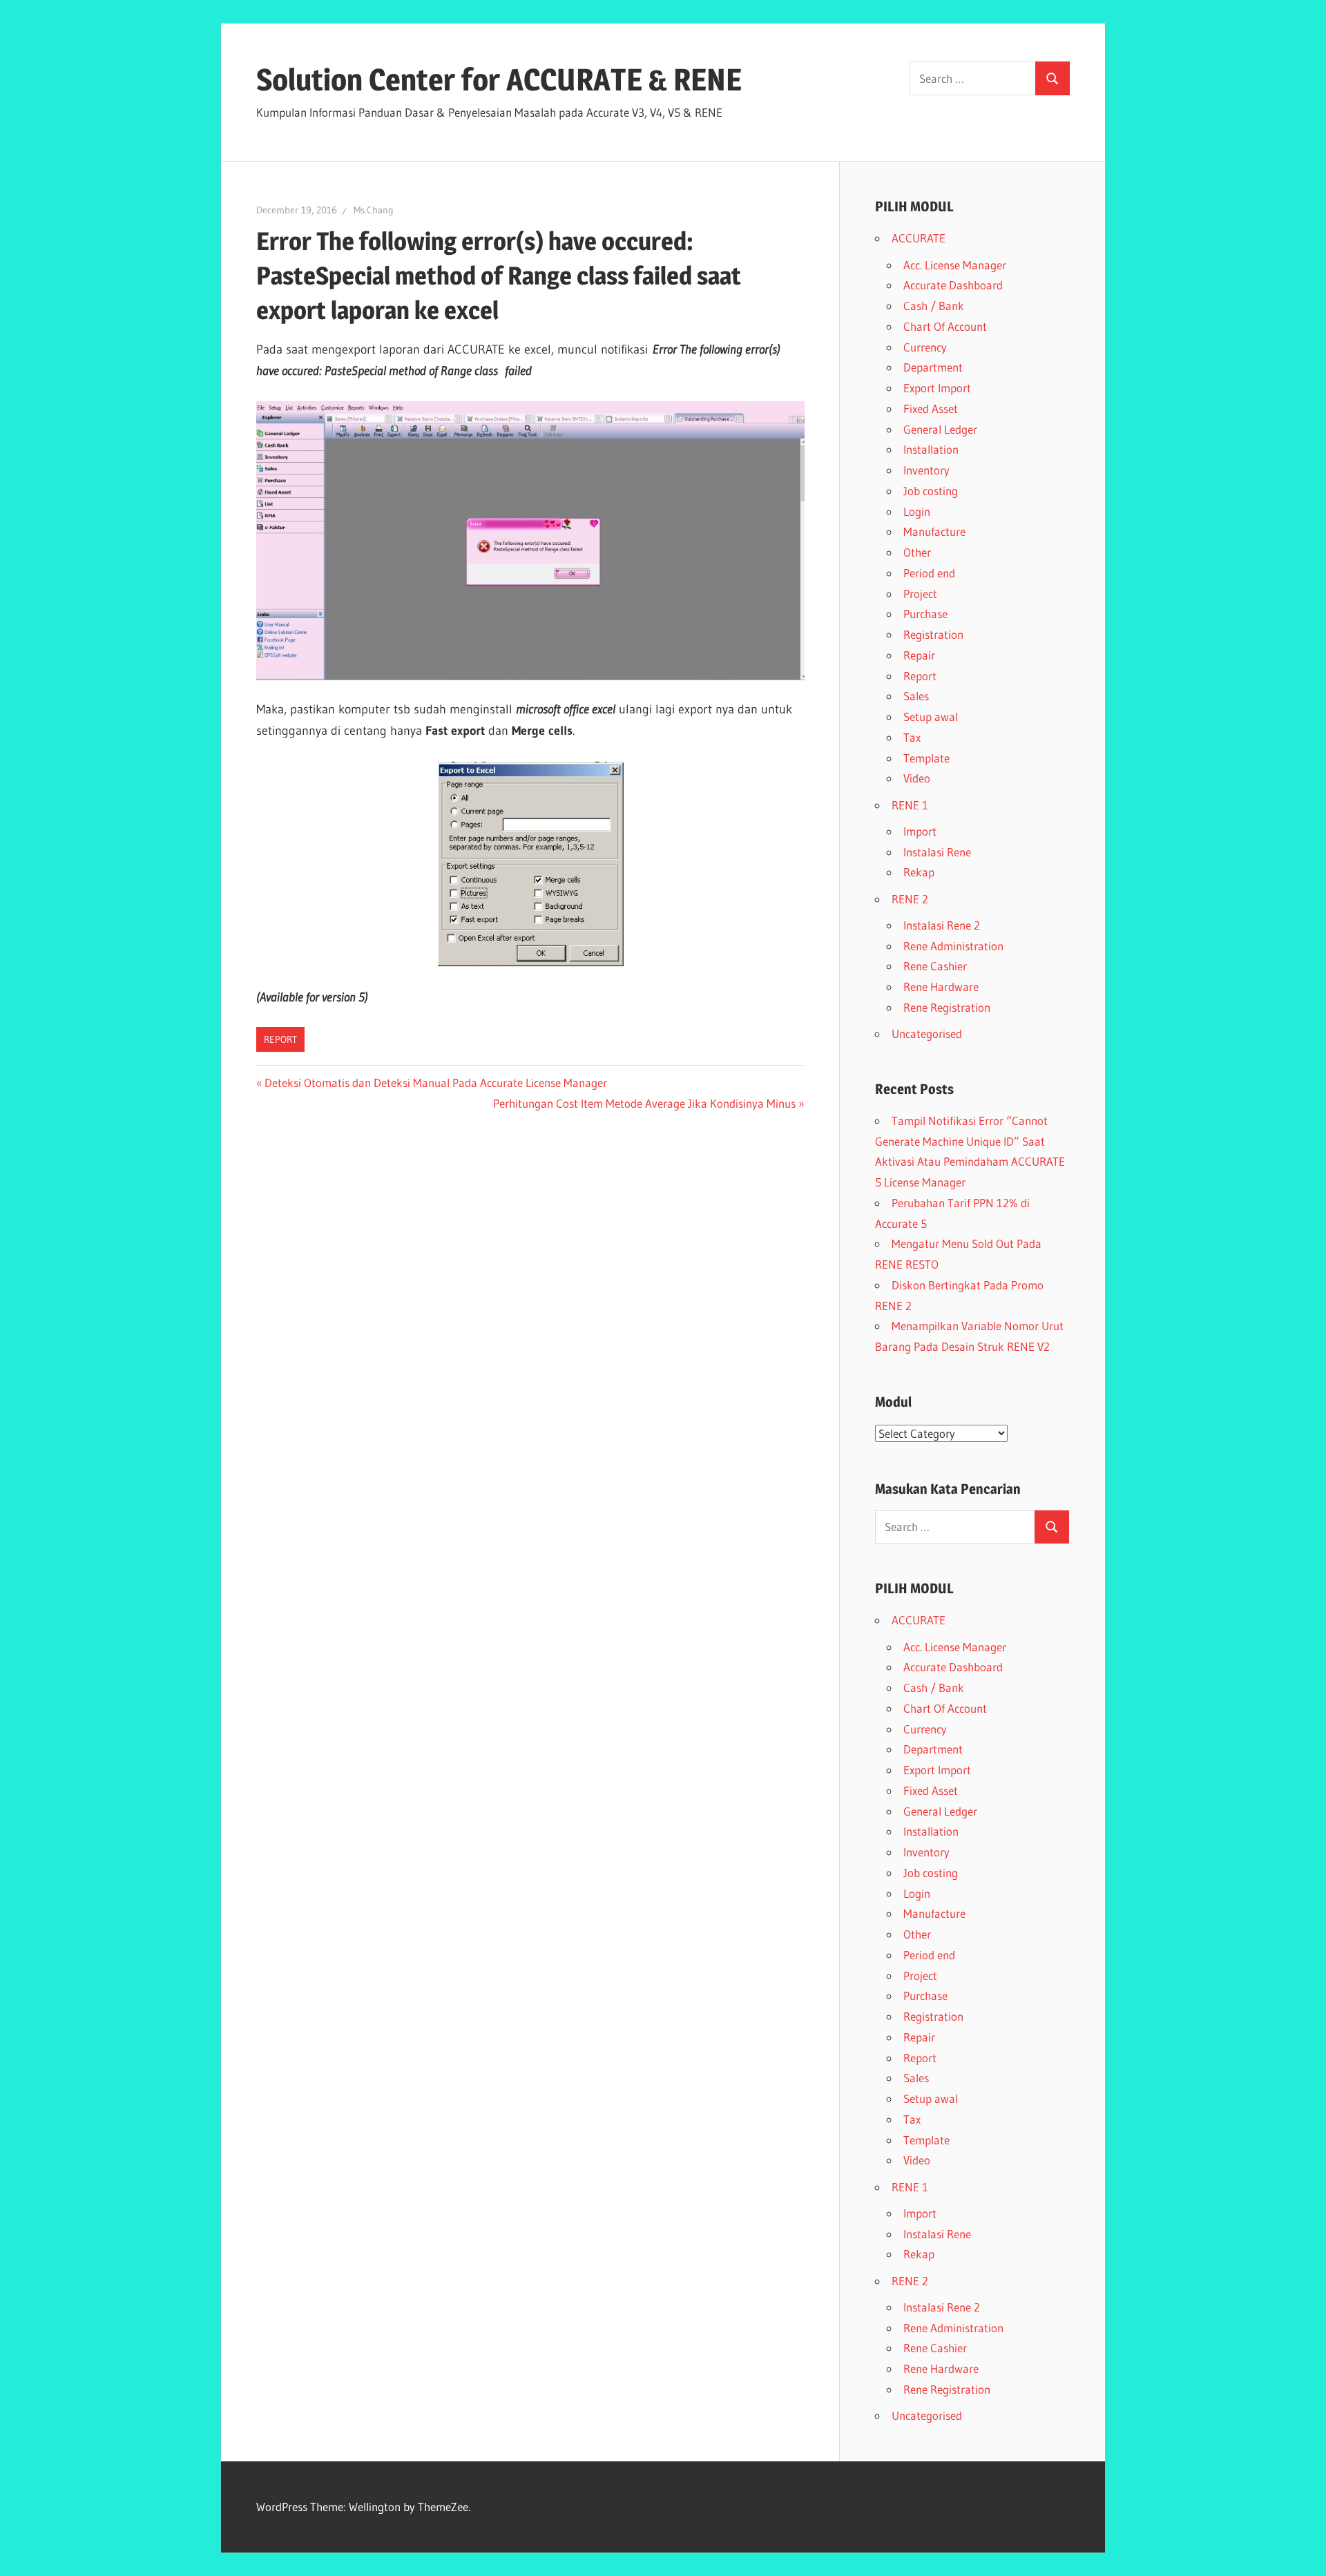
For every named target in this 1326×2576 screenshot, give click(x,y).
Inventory (926, 470)
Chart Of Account (945, 326)
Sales (916, 696)
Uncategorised (927, 1034)
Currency (925, 347)
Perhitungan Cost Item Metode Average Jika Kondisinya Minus (644, 1103)
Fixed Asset (931, 408)
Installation (931, 449)
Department (933, 367)
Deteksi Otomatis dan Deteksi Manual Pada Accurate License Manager (435, 1083)
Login (917, 511)
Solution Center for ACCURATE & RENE (499, 79)
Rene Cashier (935, 966)
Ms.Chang (374, 210)
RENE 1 (910, 805)
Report (280, 1039)
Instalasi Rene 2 (942, 925)
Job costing (931, 491)
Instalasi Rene (937, 852)
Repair (919, 655)
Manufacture (934, 531)
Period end (929, 573)
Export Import (937, 388)
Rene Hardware (941, 987)
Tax (912, 737)
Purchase (925, 614)
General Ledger (940, 429)
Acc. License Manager (955, 265)
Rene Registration (947, 1007)
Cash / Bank (934, 306)
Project (920, 594)
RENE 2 (910, 899)
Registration (933, 634)
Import (920, 831)
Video (917, 778)
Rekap (919, 872)
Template (926, 758)
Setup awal (931, 717)
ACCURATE (919, 238)
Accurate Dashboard (953, 285)
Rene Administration (953, 946)
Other (917, 552)
